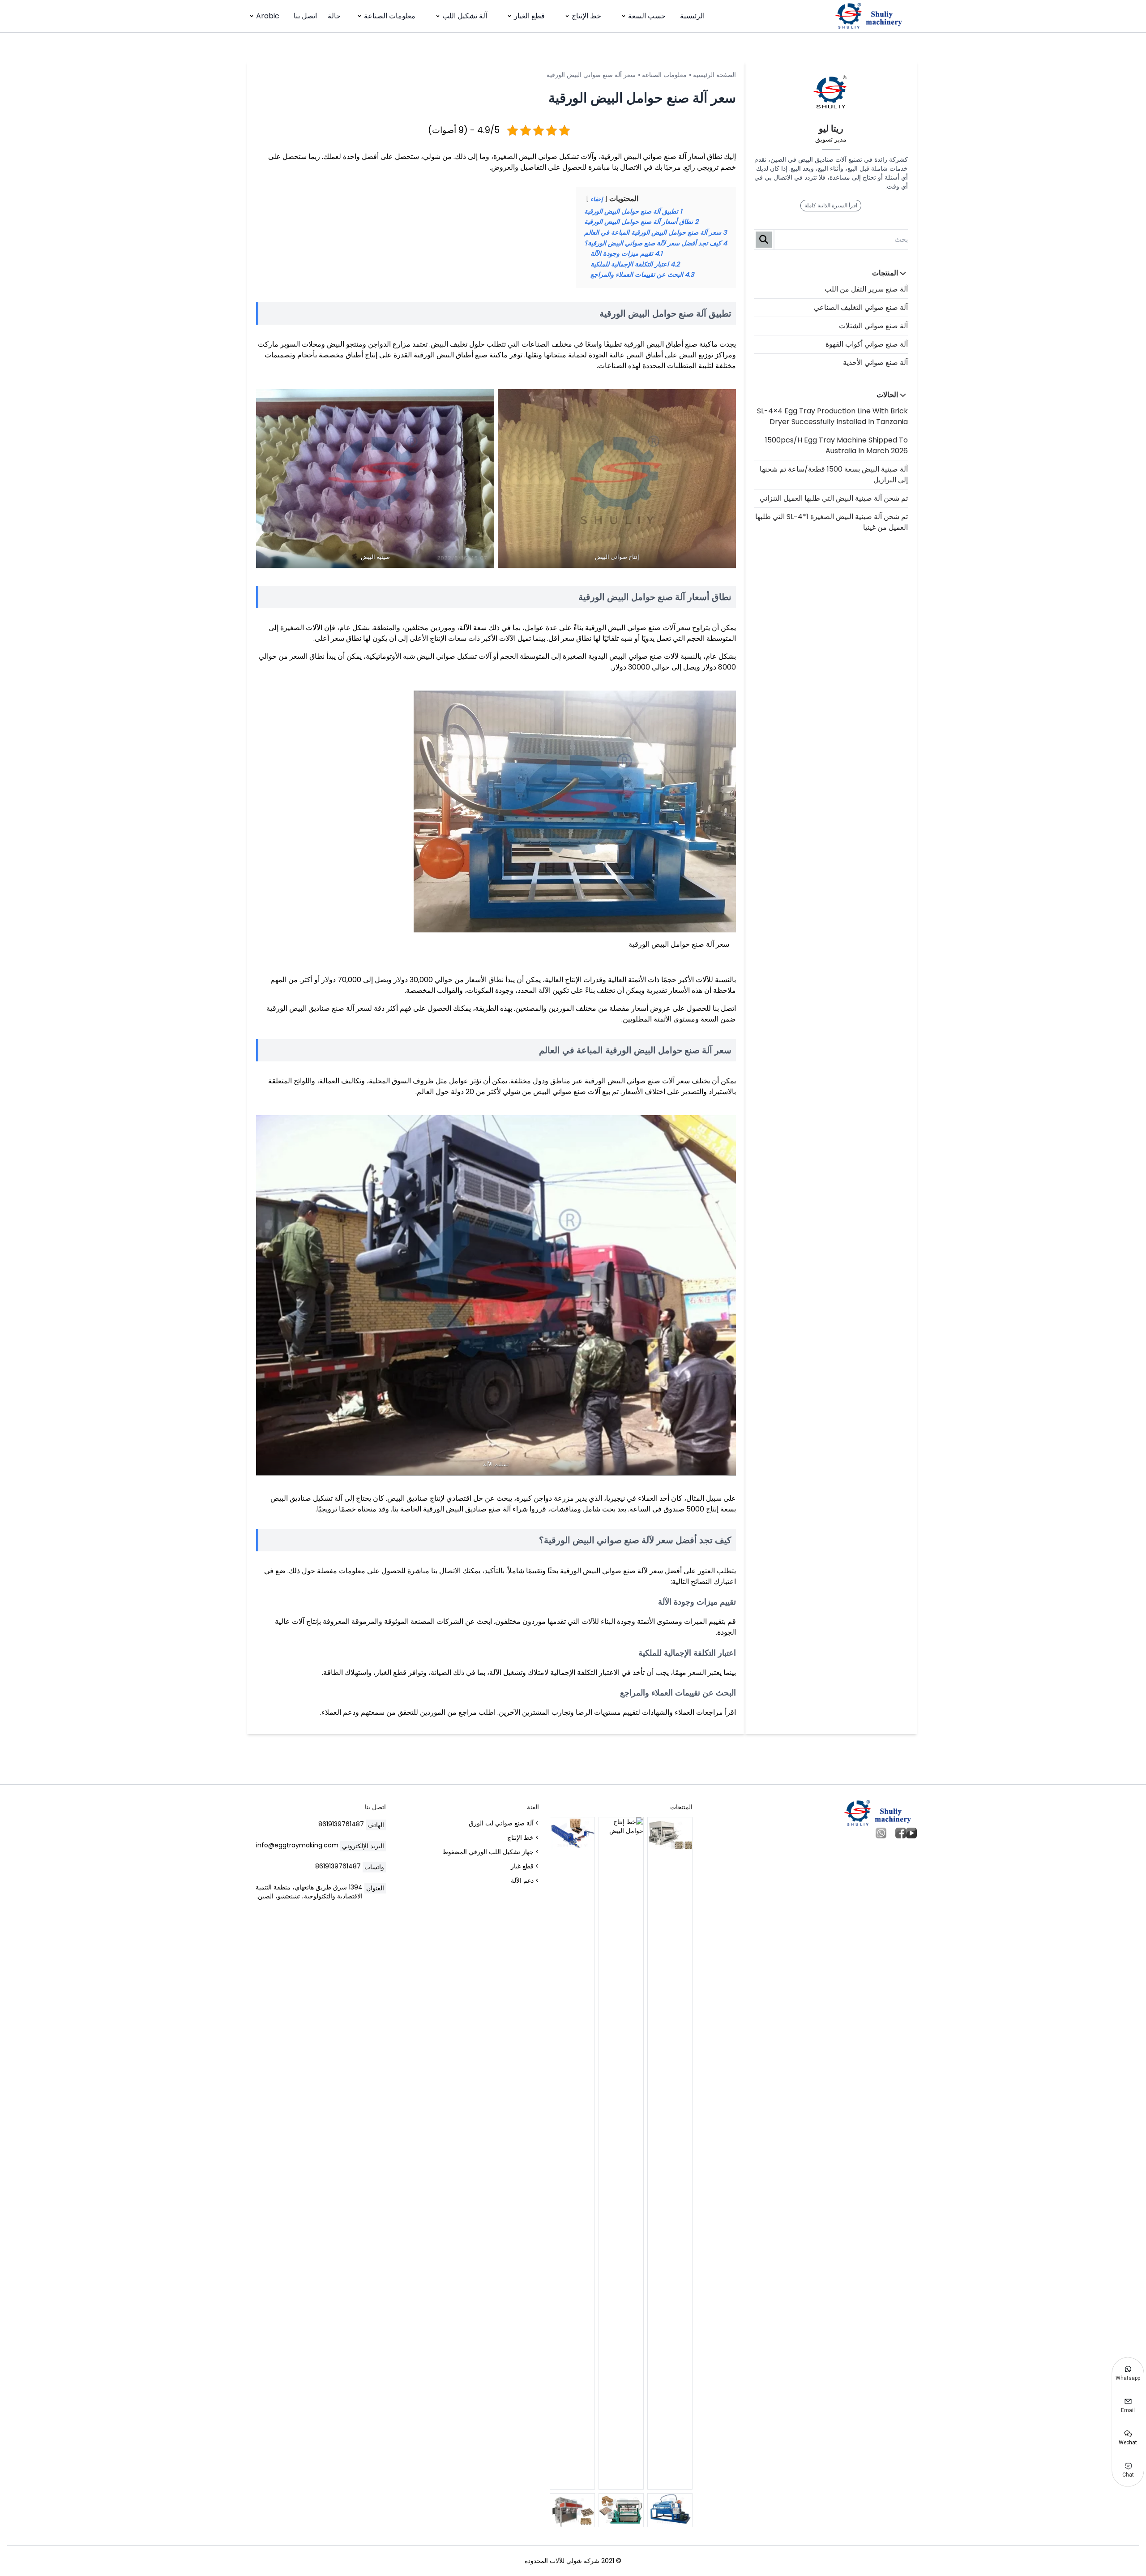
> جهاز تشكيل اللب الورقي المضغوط (491, 1852)
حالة (334, 16)
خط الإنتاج (586, 16)
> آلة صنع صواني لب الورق (504, 1823)
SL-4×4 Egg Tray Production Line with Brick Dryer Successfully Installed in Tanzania (832, 416)
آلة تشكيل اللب (465, 16)
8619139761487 (341, 1824)
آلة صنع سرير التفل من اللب (866, 289)
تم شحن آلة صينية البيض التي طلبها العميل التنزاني (834, 498)
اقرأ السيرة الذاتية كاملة (831, 205)
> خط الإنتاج (523, 1838)
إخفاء (597, 199)
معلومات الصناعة (390, 16)
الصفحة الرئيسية (714, 75)
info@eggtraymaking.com (297, 1845)
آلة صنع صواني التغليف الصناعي (861, 307)
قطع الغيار (529, 16)
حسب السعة (647, 16)
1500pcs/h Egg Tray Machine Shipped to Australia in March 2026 (836, 445)
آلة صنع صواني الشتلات (873, 326)
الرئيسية (692, 16)
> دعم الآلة (525, 1880)
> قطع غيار (525, 1866)
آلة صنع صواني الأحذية (875, 363)
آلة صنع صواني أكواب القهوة (867, 344)
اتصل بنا (305, 16)
